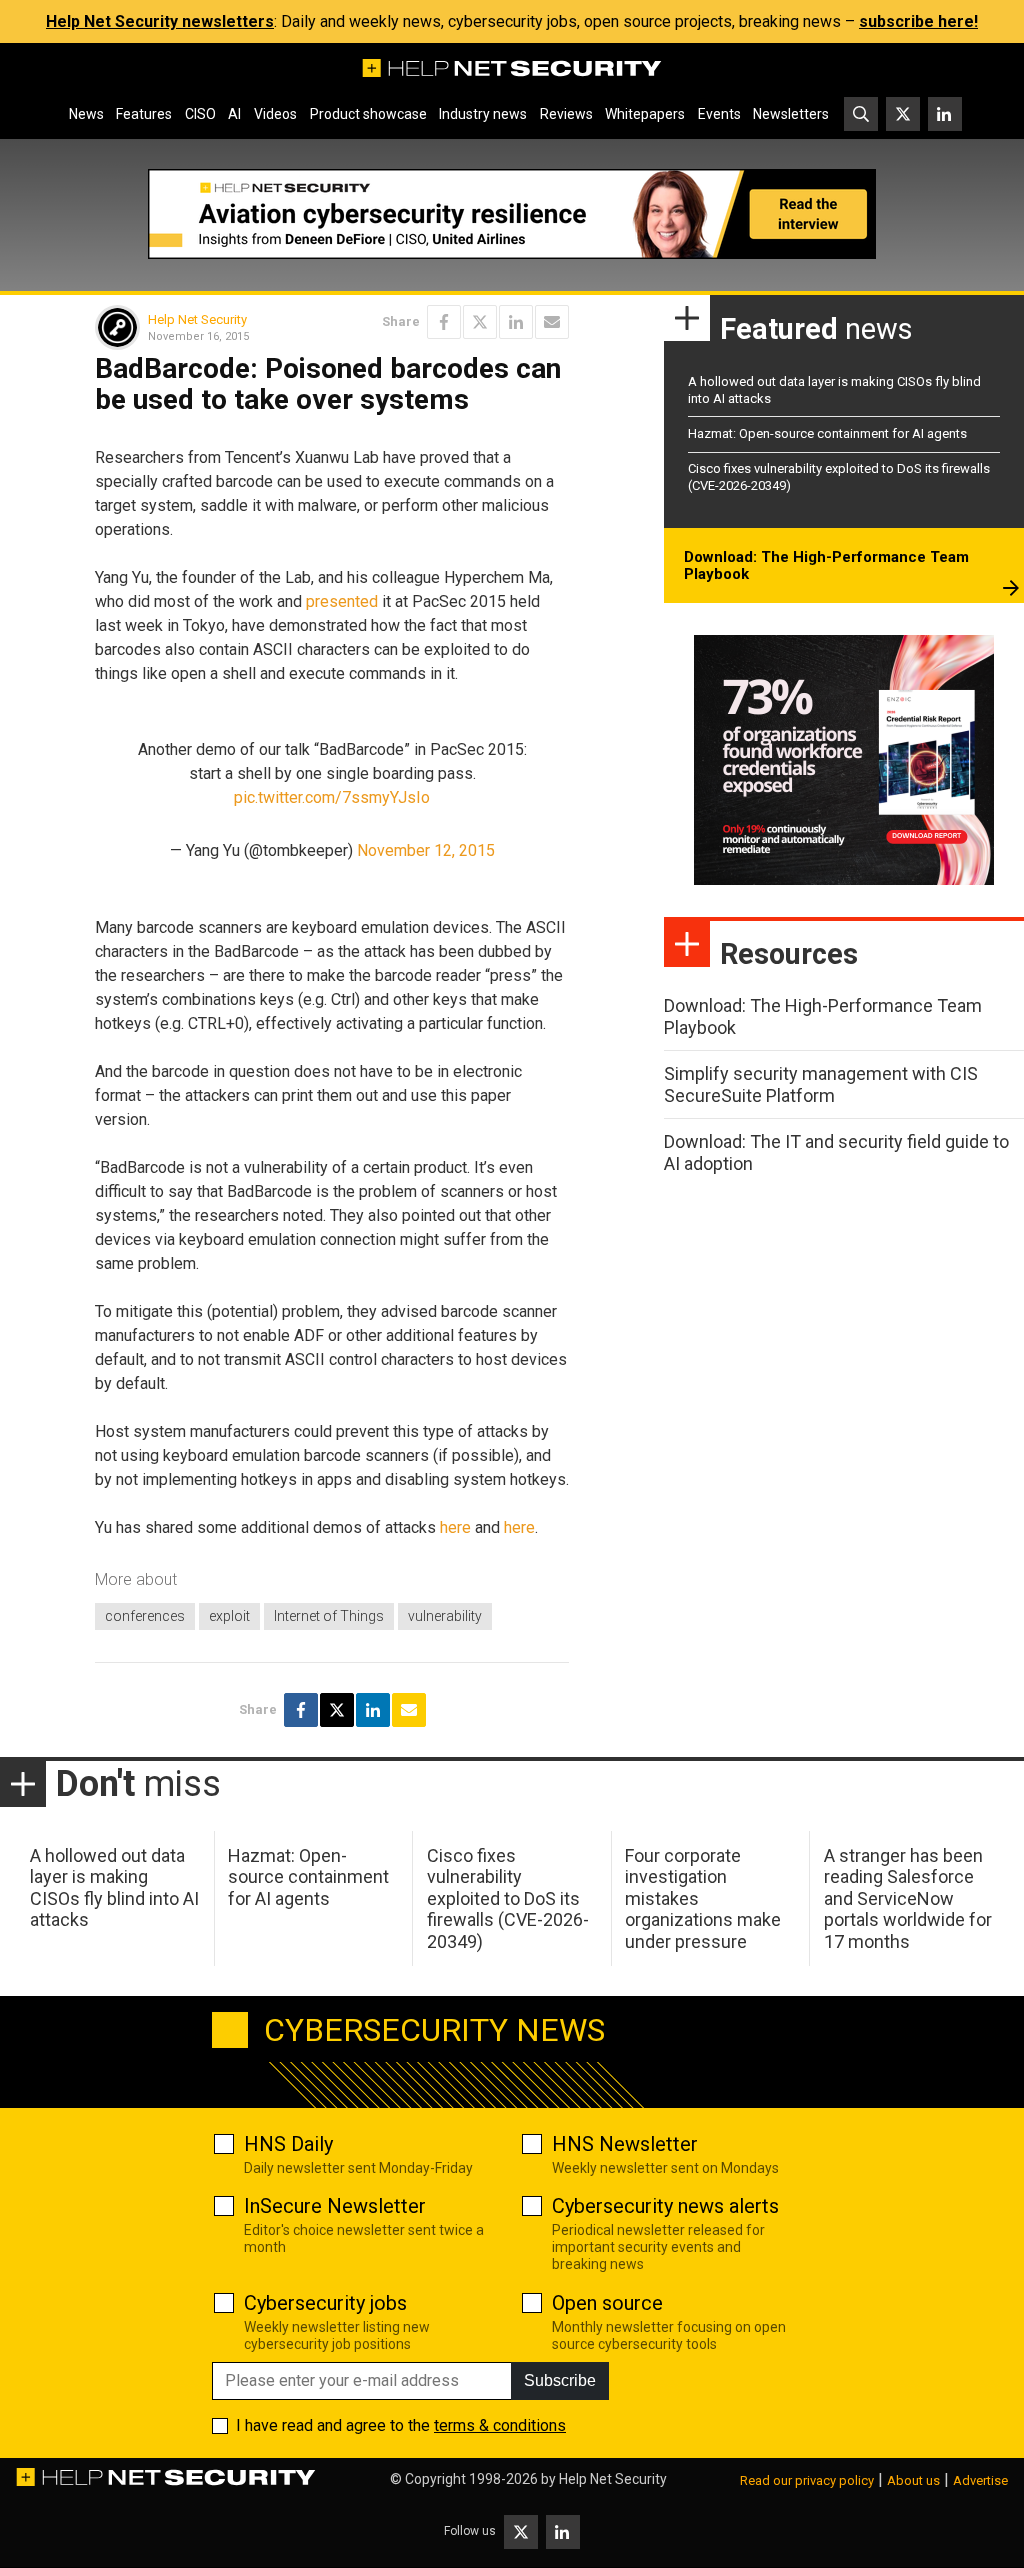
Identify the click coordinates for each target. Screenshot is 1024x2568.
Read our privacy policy (807, 2480)
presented (342, 601)
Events (719, 114)
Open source (607, 2303)
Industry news (483, 114)
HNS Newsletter (625, 2144)
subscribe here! (918, 21)
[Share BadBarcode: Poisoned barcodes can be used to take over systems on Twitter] (480, 322)
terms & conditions (500, 2425)
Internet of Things (329, 1616)
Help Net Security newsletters (160, 21)
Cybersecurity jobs (325, 2303)
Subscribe (560, 2380)
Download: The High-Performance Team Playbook (826, 566)
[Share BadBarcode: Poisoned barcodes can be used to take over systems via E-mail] (552, 322)
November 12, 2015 (426, 850)
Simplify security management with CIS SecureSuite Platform (821, 1084)
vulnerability (445, 1616)
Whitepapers (645, 114)
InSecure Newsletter (335, 2206)
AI (234, 114)
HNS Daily (288, 2144)
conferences (145, 1616)
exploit (229, 1616)
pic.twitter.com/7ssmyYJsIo (332, 797)
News (86, 114)
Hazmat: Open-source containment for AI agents (827, 433)
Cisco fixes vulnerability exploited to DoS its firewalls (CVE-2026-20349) (508, 1898)
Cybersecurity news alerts (665, 2206)
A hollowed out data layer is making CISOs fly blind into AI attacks (114, 1888)
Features (144, 114)
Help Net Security (197, 319)
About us (913, 2480)
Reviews (566, 114)
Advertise (980, 2480)
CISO (200, 114)
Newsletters (791, 114)
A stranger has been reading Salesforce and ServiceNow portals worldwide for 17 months (908, 1898)
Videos (275, 114)
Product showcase (368, 114)
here (455, 1527)
